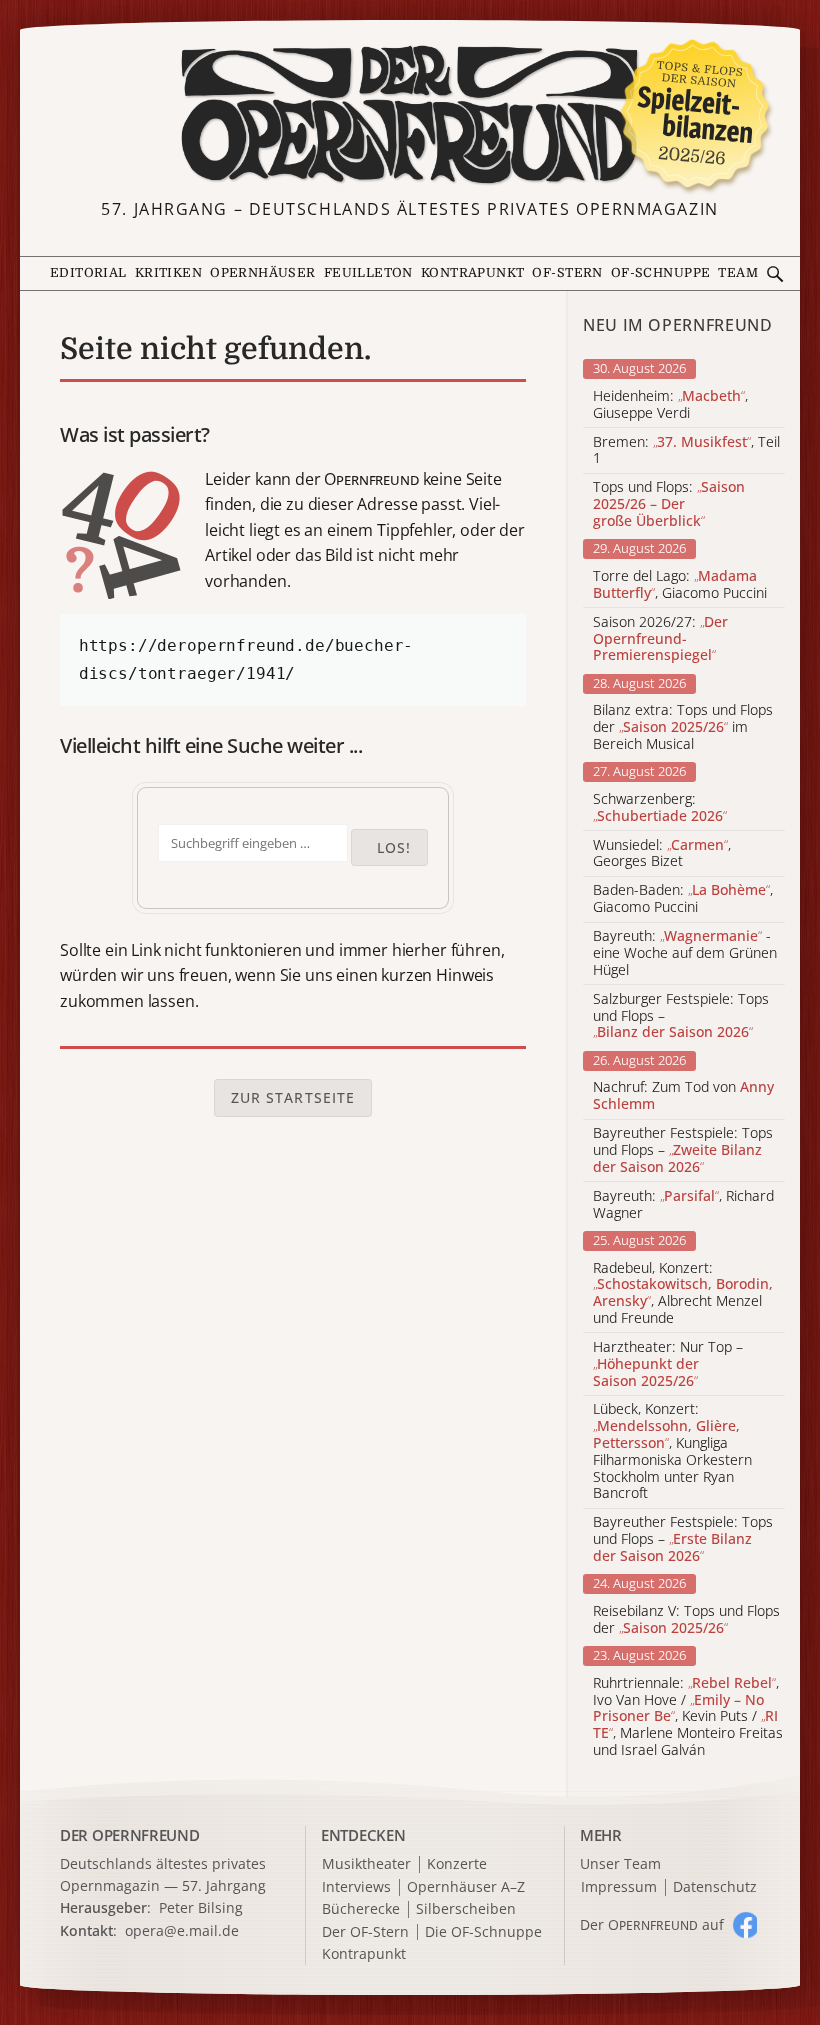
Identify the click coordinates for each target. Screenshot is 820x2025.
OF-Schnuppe (661, 273)
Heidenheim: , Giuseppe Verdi (670, 405)
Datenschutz (715, 1887)
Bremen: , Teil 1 (686, 451)
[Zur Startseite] (410, 115)
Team (738, 273)
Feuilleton (368, 273)
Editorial (88, 273)
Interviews (356, 1887)
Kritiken (168, 273)
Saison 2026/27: (660, 639)
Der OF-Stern (365, 1932)
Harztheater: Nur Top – (668, 1364)
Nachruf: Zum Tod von (683, 1096)
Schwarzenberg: (660, 808)
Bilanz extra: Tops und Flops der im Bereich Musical (683, 727)
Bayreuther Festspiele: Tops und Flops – (683, 1150)
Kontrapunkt (473, 273)
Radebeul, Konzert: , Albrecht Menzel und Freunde (683, 1293)
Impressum (619, 1887)
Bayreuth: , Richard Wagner (683, 1205)
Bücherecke (361, 1909)
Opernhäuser (263, 273)
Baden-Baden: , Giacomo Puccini (683, 899)
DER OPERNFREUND (130, 1835)
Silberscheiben (466, 1909)
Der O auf (652, 1924)
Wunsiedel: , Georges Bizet (662, 854)
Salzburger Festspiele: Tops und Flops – (681, 1016)
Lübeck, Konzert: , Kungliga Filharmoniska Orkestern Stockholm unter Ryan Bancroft (672, 1451)
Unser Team (620, 1863)
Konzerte (457, 1864)
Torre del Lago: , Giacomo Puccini (680, 585)
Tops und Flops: (669, 504)
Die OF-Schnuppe (483, 1932)
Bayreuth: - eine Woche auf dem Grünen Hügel (685, 953)
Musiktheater (366, 1864)
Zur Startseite (293, 1097)
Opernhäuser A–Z (466, 1887)
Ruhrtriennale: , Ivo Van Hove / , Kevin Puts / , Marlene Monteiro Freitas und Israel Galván (688, 1717)
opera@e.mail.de (182, 1930)
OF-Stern (567, 273)
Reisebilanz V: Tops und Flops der (686, 1620)
